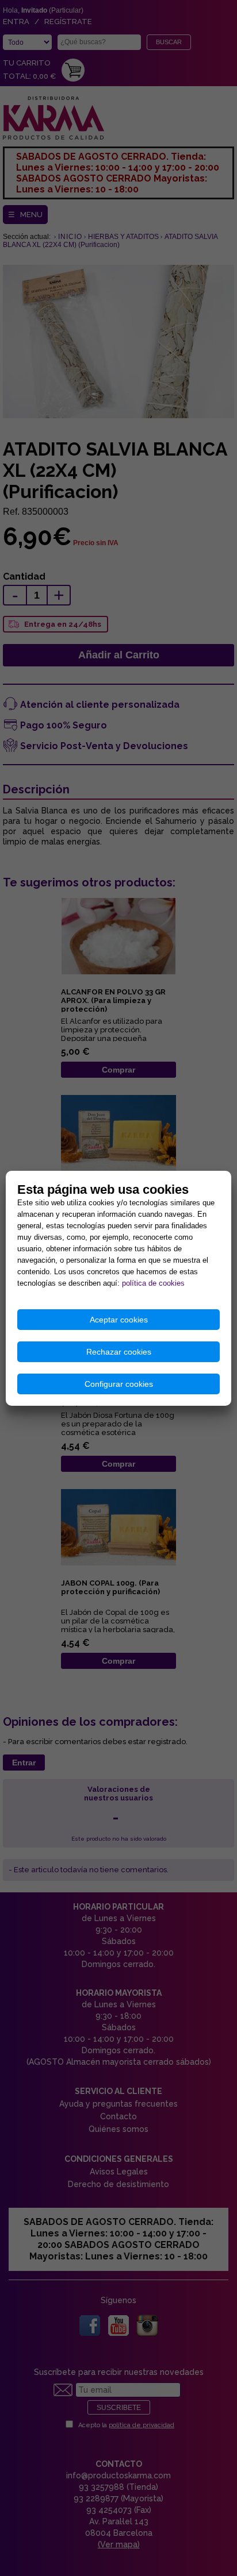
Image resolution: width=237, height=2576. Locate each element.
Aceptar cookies (119, 1320)
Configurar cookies (119, 1384)
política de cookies (153, 1283)
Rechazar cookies (119, 1352)
